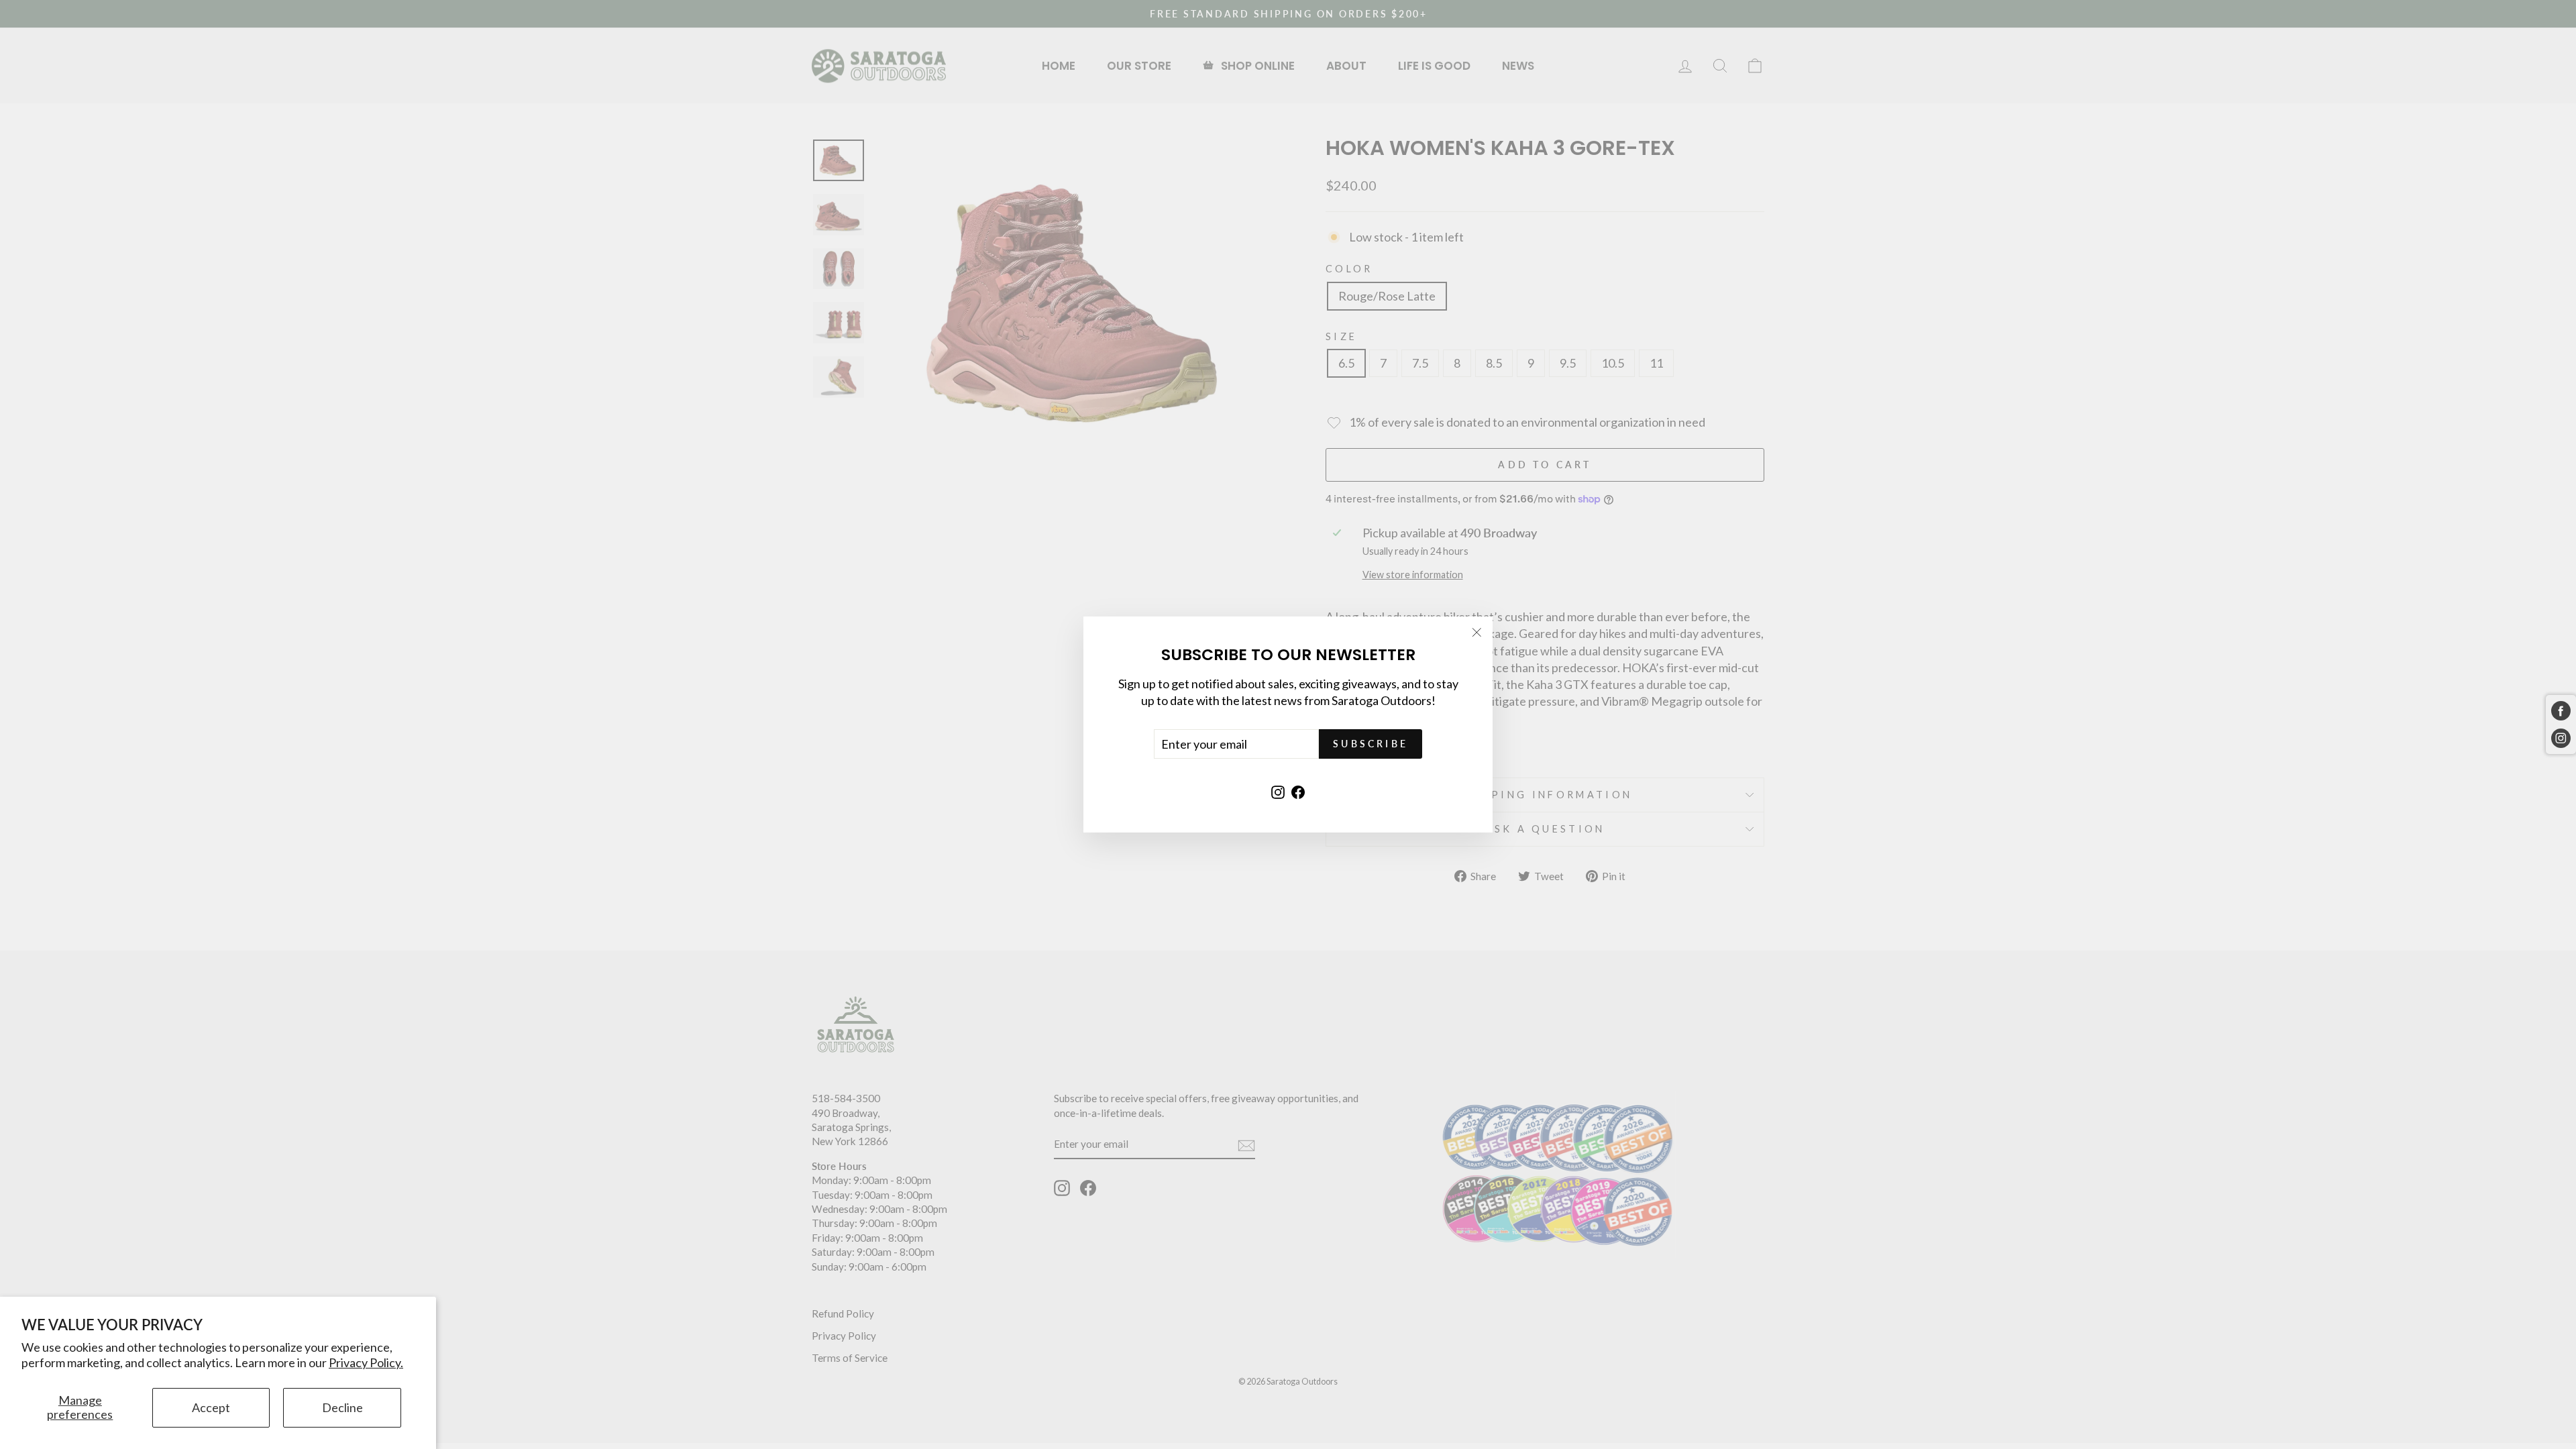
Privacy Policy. (366, 1362)
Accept (211, 1407)
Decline (342, 1407)
